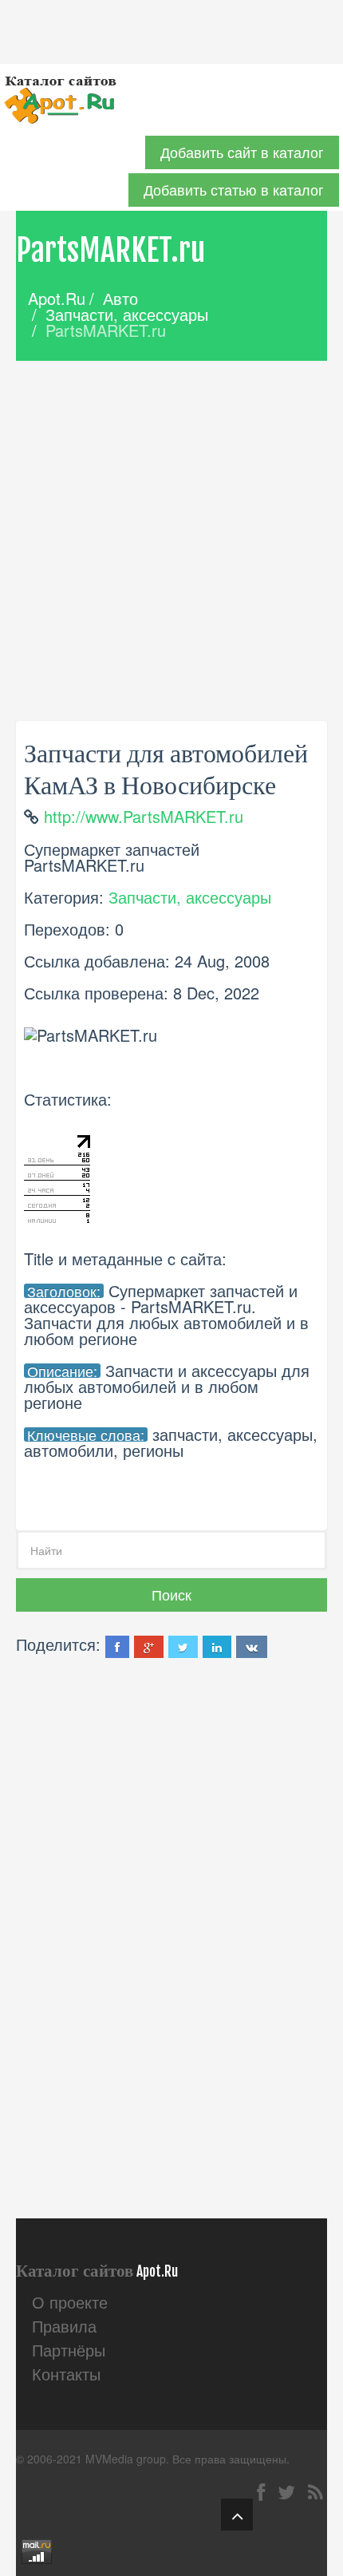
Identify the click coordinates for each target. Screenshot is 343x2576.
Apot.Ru (57, 298)
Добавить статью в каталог (234, 190)
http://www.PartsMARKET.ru (144, 816)
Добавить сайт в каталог (242, 152)
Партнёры (69, 2350)
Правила (64, 2326)
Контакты (66, 2374)
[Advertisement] (171, 540)
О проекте (70, 2302)
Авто (120, 298)
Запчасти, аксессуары (127, 314)
